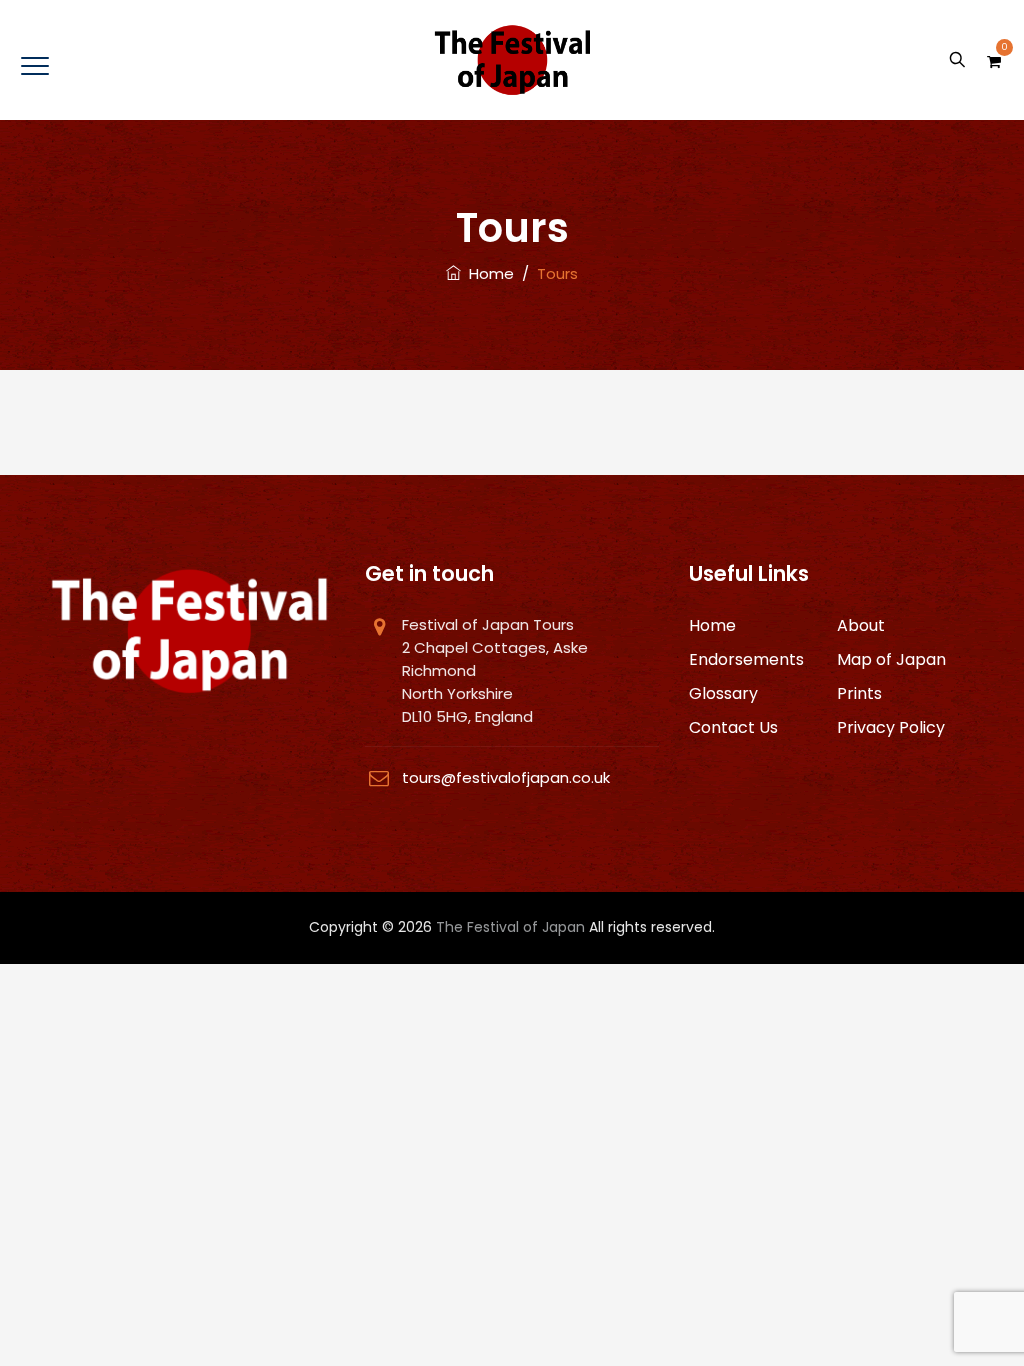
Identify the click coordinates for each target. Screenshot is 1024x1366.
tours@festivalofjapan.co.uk (506, 777)
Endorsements (746, 659)
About (861, 625)
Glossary (723, 693)
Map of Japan (891, 659)
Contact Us (733, 727)
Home (487, 273)
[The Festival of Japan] (512, 60)
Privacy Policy (891, 727)
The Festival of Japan (510, 927)
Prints (859, 693)
